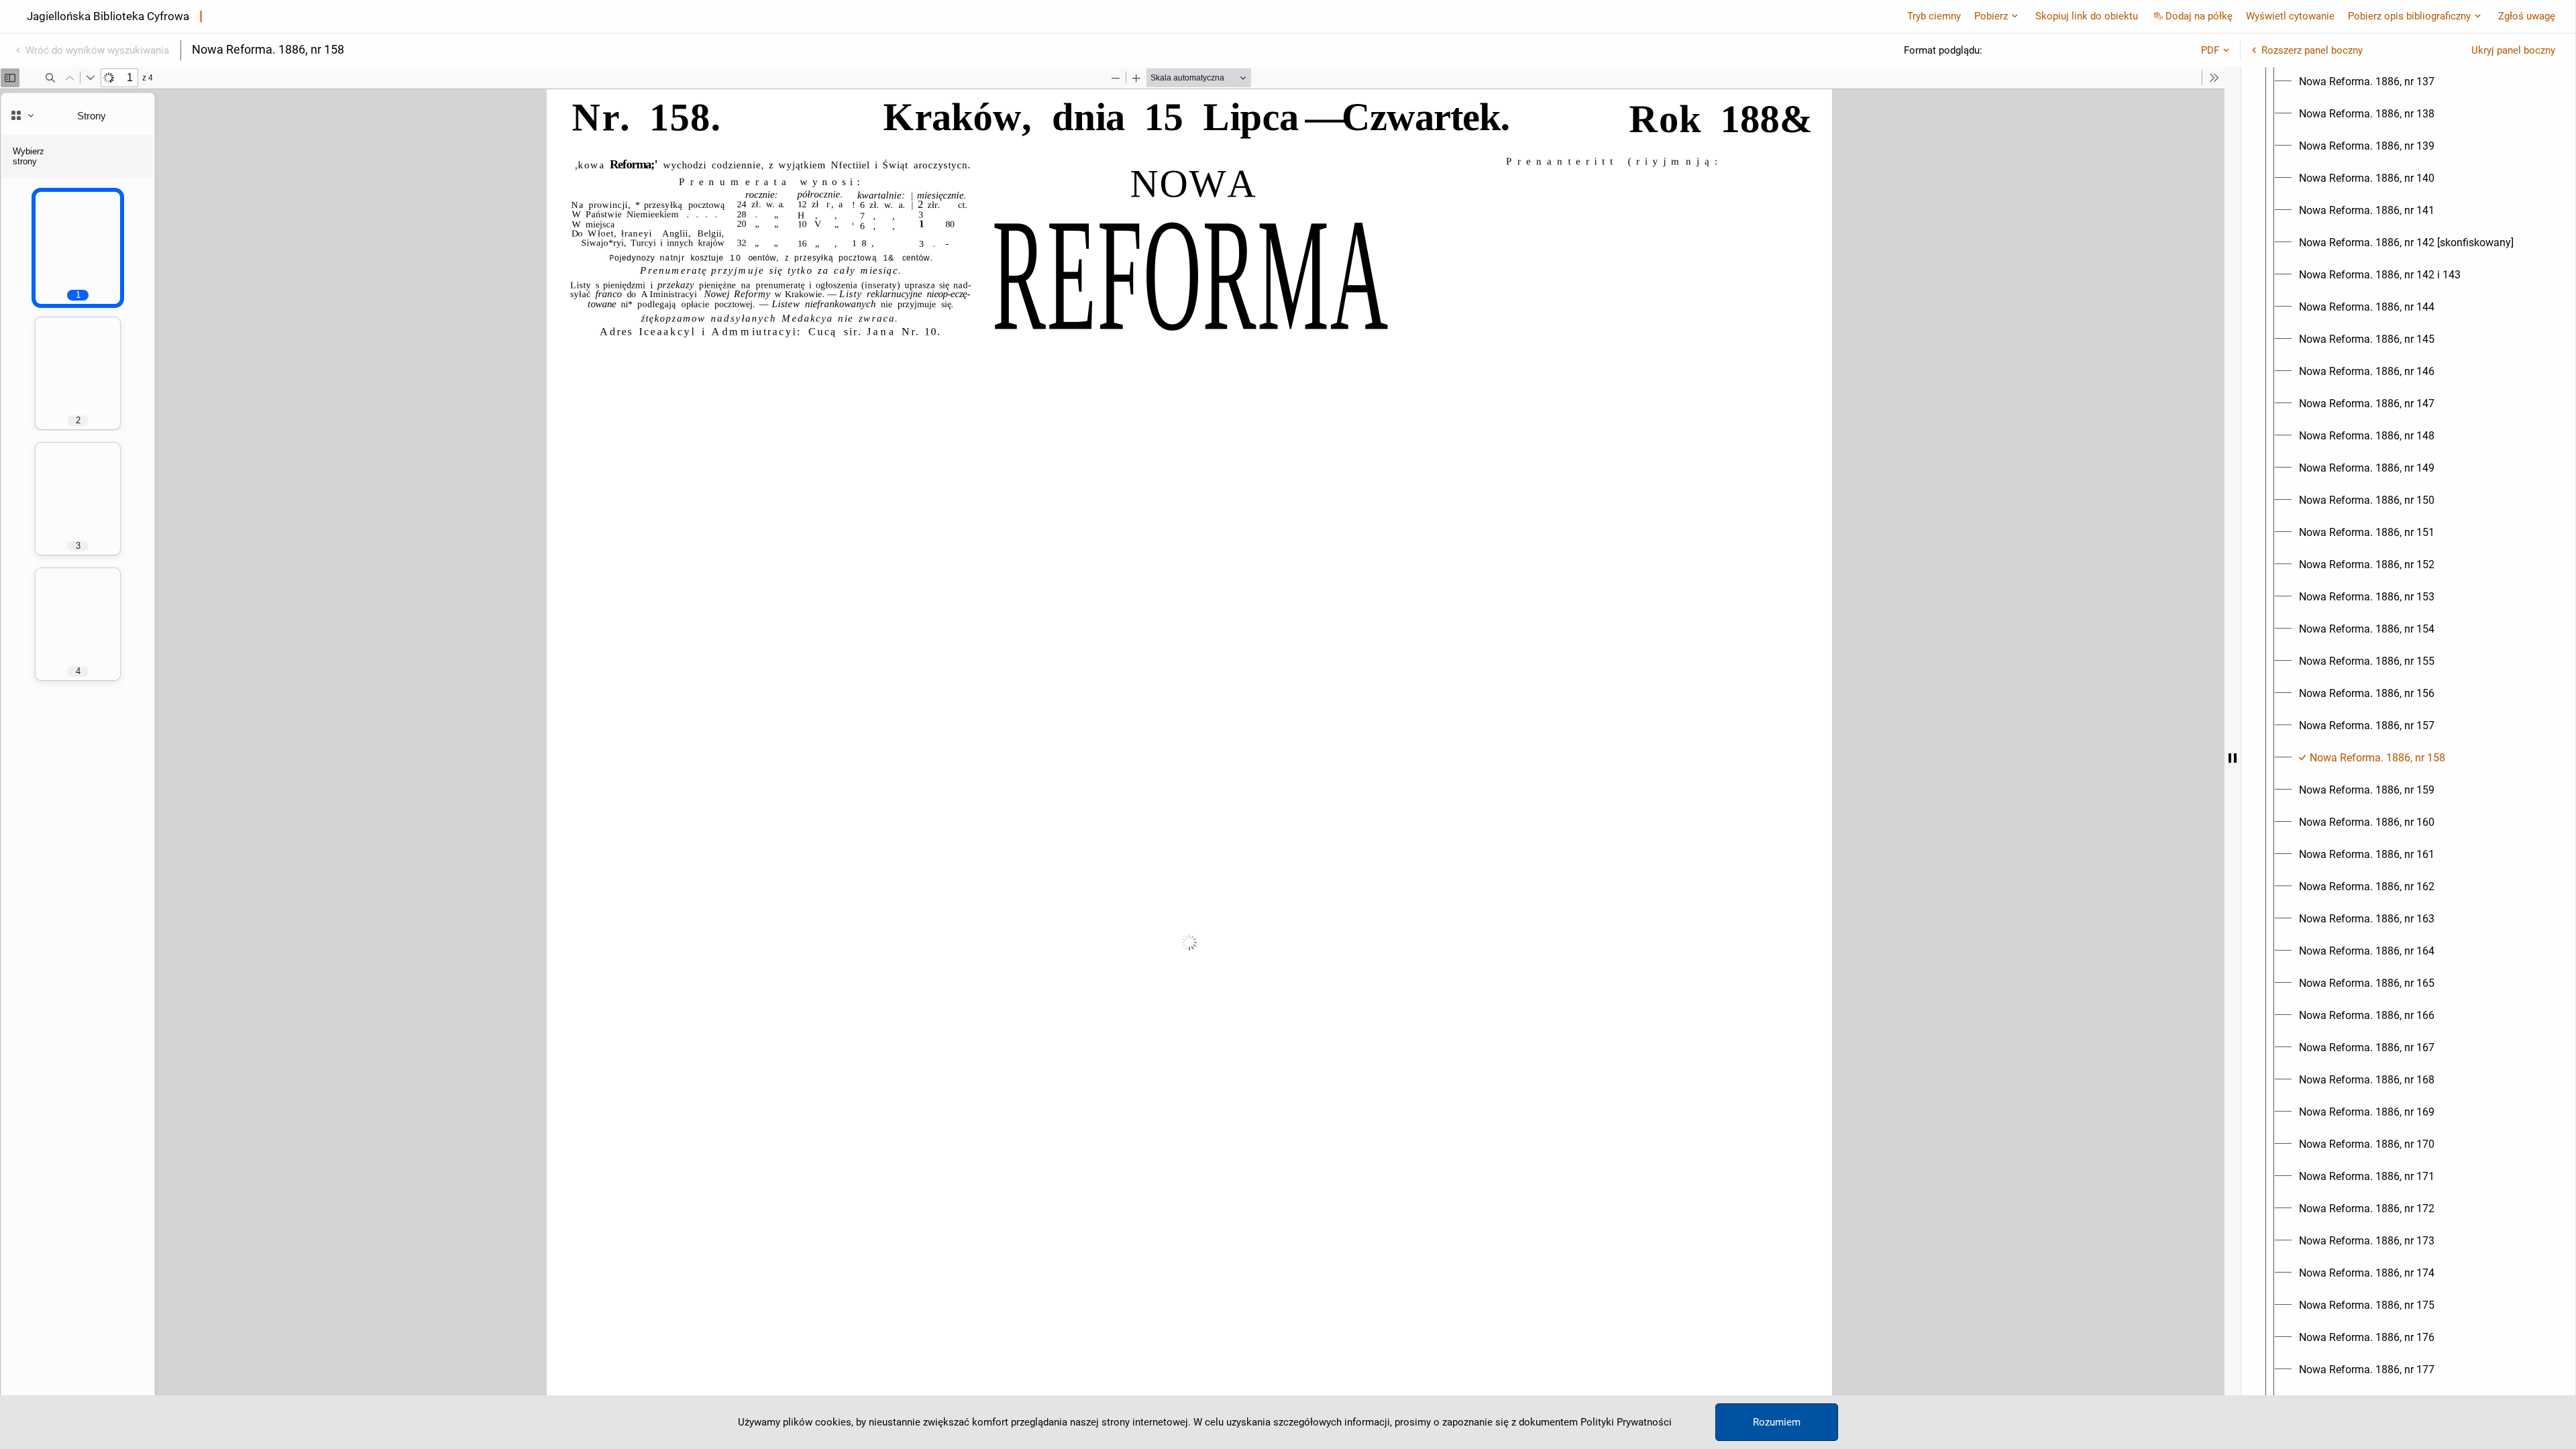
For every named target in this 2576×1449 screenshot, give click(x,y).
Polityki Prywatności (1626, 1422)
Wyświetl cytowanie (2290, 16)
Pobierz (1991, 16)
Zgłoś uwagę (2527, 16)
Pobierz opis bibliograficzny (2409, 16)
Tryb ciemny (1934, 16)
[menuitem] (2367, 82)
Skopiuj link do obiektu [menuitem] (2087, 16)
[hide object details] (2233, 758)
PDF (2210, 50)
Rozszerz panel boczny (2312, 50)
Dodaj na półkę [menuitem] (2199, 16)
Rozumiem (1777, 1422)
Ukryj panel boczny (2513, 50)
